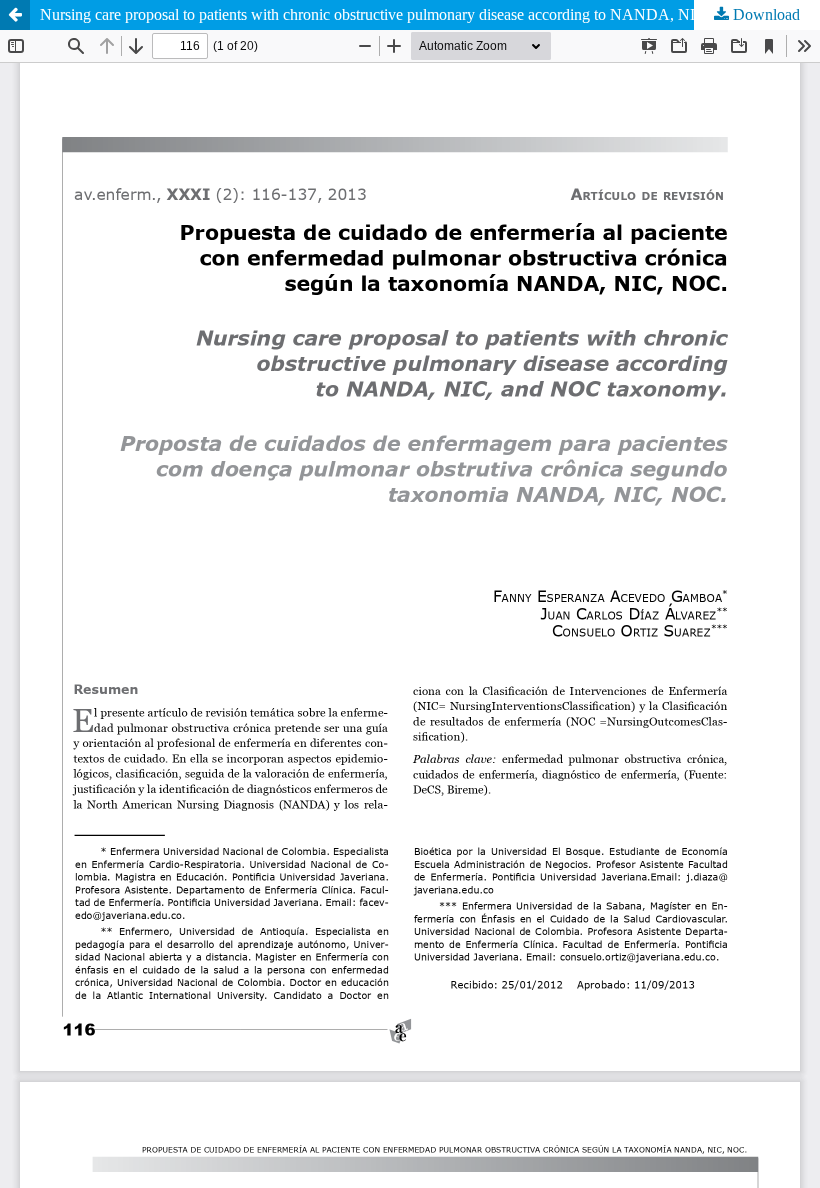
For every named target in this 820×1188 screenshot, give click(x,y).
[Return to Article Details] (15, 15)
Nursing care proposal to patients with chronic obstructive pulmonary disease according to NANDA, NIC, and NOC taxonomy (430, 14)
